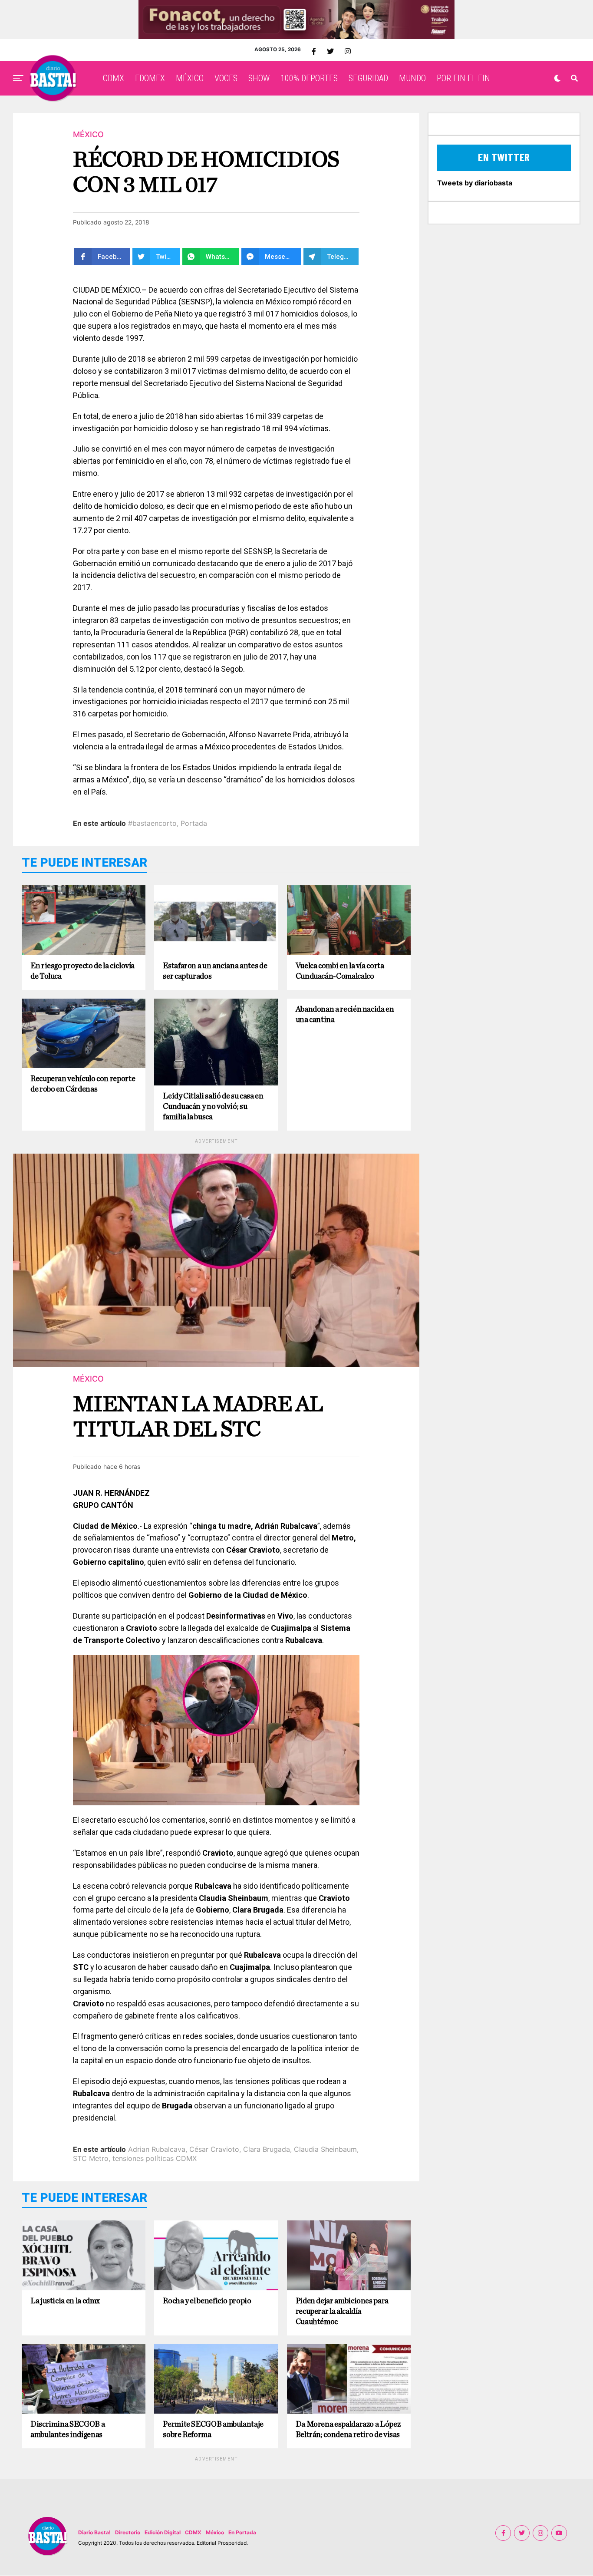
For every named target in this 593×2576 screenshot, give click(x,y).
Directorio (128, 2532)
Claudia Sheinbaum (325, 2149)
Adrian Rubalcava (157, 2149)
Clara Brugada (267, 2149)
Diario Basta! (94, 2532)
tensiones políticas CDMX (155, 2158)
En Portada (242, 2532)
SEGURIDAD (368, 78)
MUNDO (412, 78)
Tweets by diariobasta (475, 183)
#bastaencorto (152, 823)
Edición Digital (163, 2532)
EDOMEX (150, 78)
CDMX (114, 78)
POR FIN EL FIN (463, 78)
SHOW (259, 78)
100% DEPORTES (309, 78)
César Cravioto (214, 2149)
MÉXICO (190, 78)
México (215, 2532)
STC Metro (91, 2158)
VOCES (226, 78)
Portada (194, 823)
